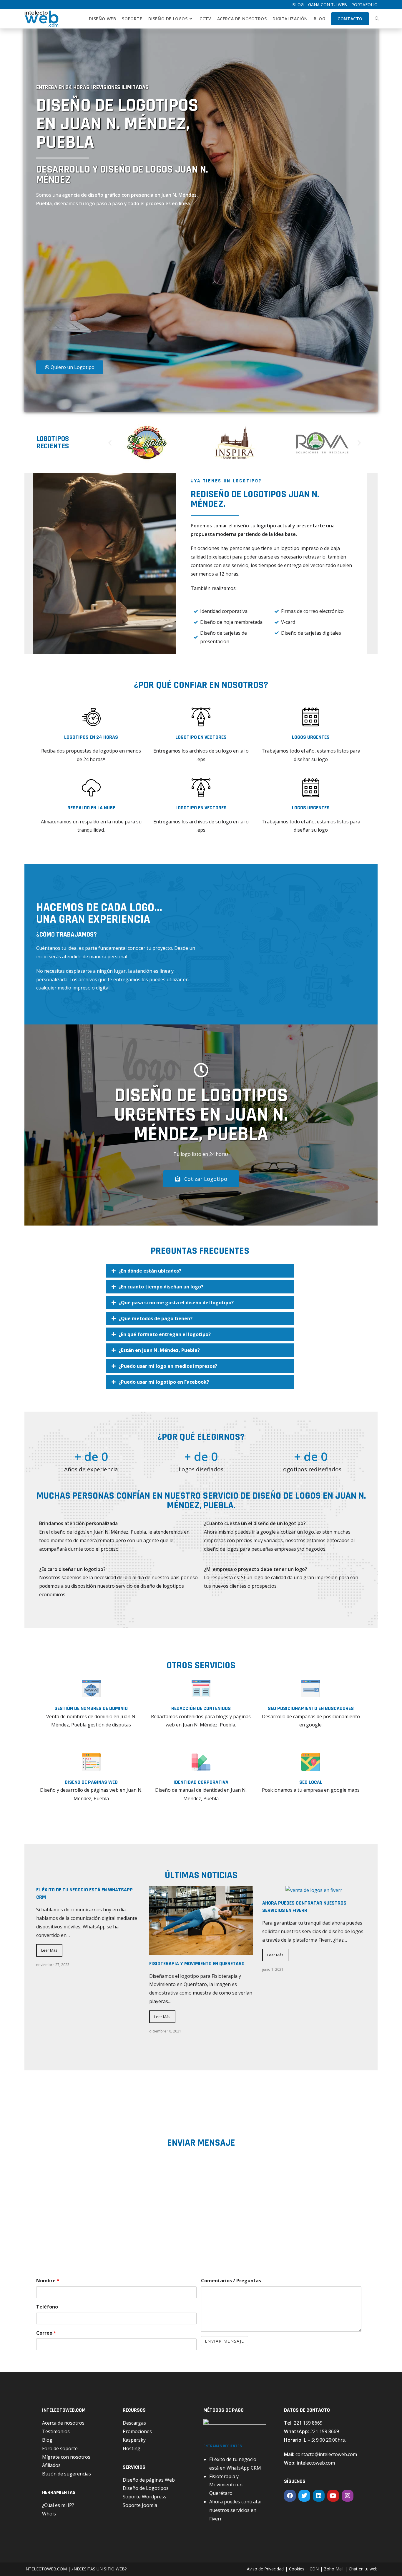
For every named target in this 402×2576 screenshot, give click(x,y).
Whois (49, 2514)
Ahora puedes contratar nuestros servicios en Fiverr (236, 2510)
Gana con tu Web (328, 5)
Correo (46, 2333)
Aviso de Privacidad (265, 2569)
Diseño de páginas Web (149, 2480)
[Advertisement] (102, 286)
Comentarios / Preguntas (231, 2281)
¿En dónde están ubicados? (150, 1271)
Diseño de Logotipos (146, 2488)
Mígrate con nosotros (66, 2457)
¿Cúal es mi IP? (58, 2505)
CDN (314, 2569)
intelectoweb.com (316, 2463)
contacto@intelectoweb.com (326, 2454)
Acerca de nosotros (63, 2423)
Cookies (297, 2569)
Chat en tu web (363, 2569)
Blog (298, 5)
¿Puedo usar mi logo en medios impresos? (168, 1366)
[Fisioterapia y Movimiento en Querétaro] (201, 1951)
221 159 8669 (308, 2423)
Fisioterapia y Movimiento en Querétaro (197, 1964)
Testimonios (56, 2431)
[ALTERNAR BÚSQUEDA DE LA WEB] (377, 19)
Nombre (48, 2281)
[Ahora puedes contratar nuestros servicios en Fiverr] (314, 1890)
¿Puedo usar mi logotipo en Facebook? (164, 1382)
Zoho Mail (334, 2569)
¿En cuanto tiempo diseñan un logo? (161, 1287)
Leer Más (49, 1950)
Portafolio (364, 5)
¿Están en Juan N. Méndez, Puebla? (159, 1350)
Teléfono (47, 2307)
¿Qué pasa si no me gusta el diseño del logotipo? (176, 1303)
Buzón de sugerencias (67, 2474)
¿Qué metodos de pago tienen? (156, 1318)
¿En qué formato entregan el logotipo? (165, 1334)
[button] (110, 443)
